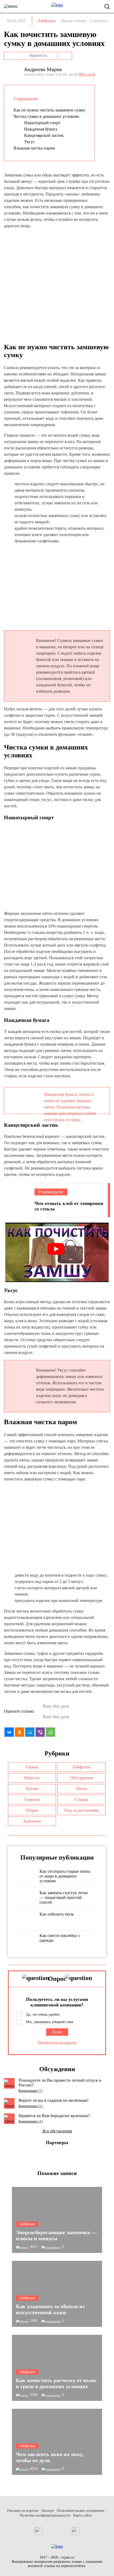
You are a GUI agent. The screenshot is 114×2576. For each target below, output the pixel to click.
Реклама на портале (23, 2511)
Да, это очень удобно (43, 2014)
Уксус (29, 142)
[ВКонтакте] (9, 1732)
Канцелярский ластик (44, 135)
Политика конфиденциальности (45, 2515)
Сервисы (32, 1799)
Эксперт (48, 2511)
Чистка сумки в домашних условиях (46, 116)
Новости (32, 1778)
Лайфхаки (47, 21)
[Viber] (40, 1732)
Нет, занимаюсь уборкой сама (50, 2022)
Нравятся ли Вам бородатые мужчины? (54, 2116)
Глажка (32, 1767)
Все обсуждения (57, 2131)
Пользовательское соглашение (81, 2511)
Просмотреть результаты (57, 2042)
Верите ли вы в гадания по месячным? (54, 2100)
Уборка (32, 1810)
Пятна (81, 1789)
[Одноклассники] (19, 1732)
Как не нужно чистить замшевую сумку (49, 110)
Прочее (32, 1789)
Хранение (32, 1821)
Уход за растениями (81, 1810)
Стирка (81, 1799)
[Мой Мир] (30, 1732)
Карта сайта (82, 2515)
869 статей (87, 74)
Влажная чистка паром (34, 148)
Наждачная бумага (41, 129)
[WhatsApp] (51, 1732)
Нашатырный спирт (42, 123)
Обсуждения (81, 1778)
